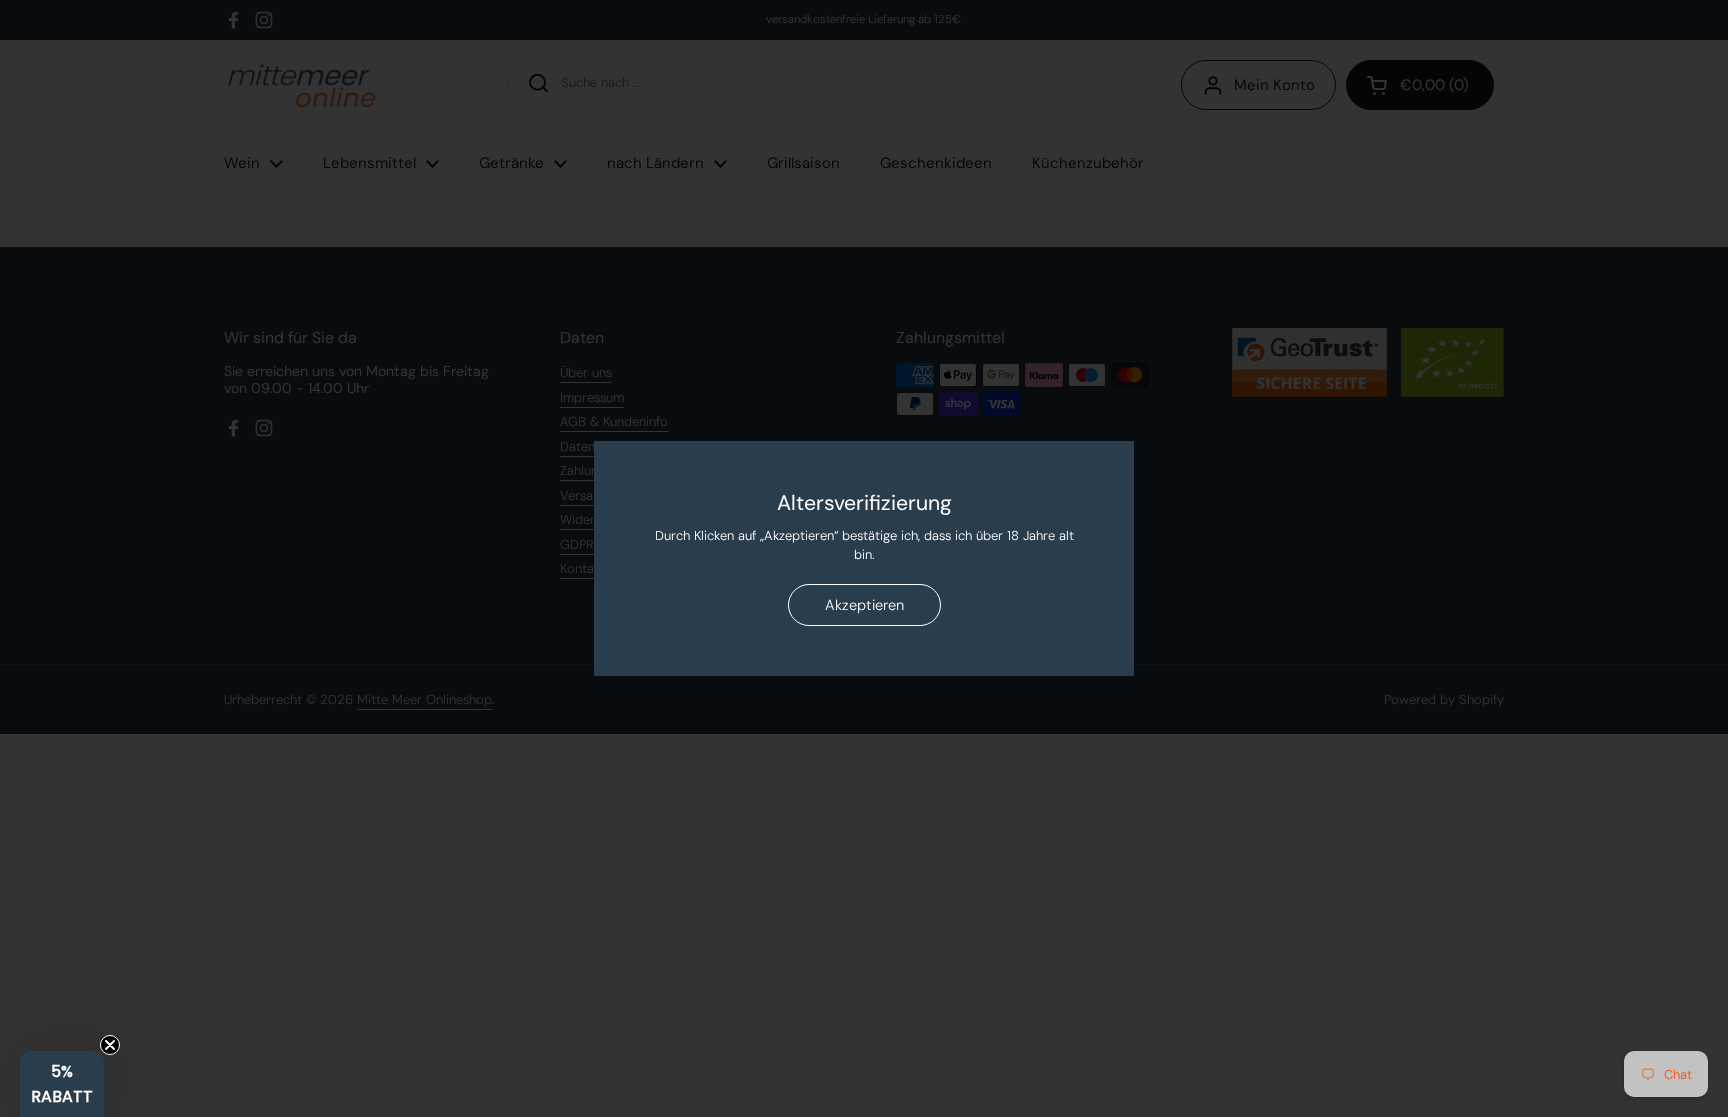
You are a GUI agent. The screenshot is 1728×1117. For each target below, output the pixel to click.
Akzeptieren (864, 605)
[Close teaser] (110, 1045)
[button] (62, 1084)
